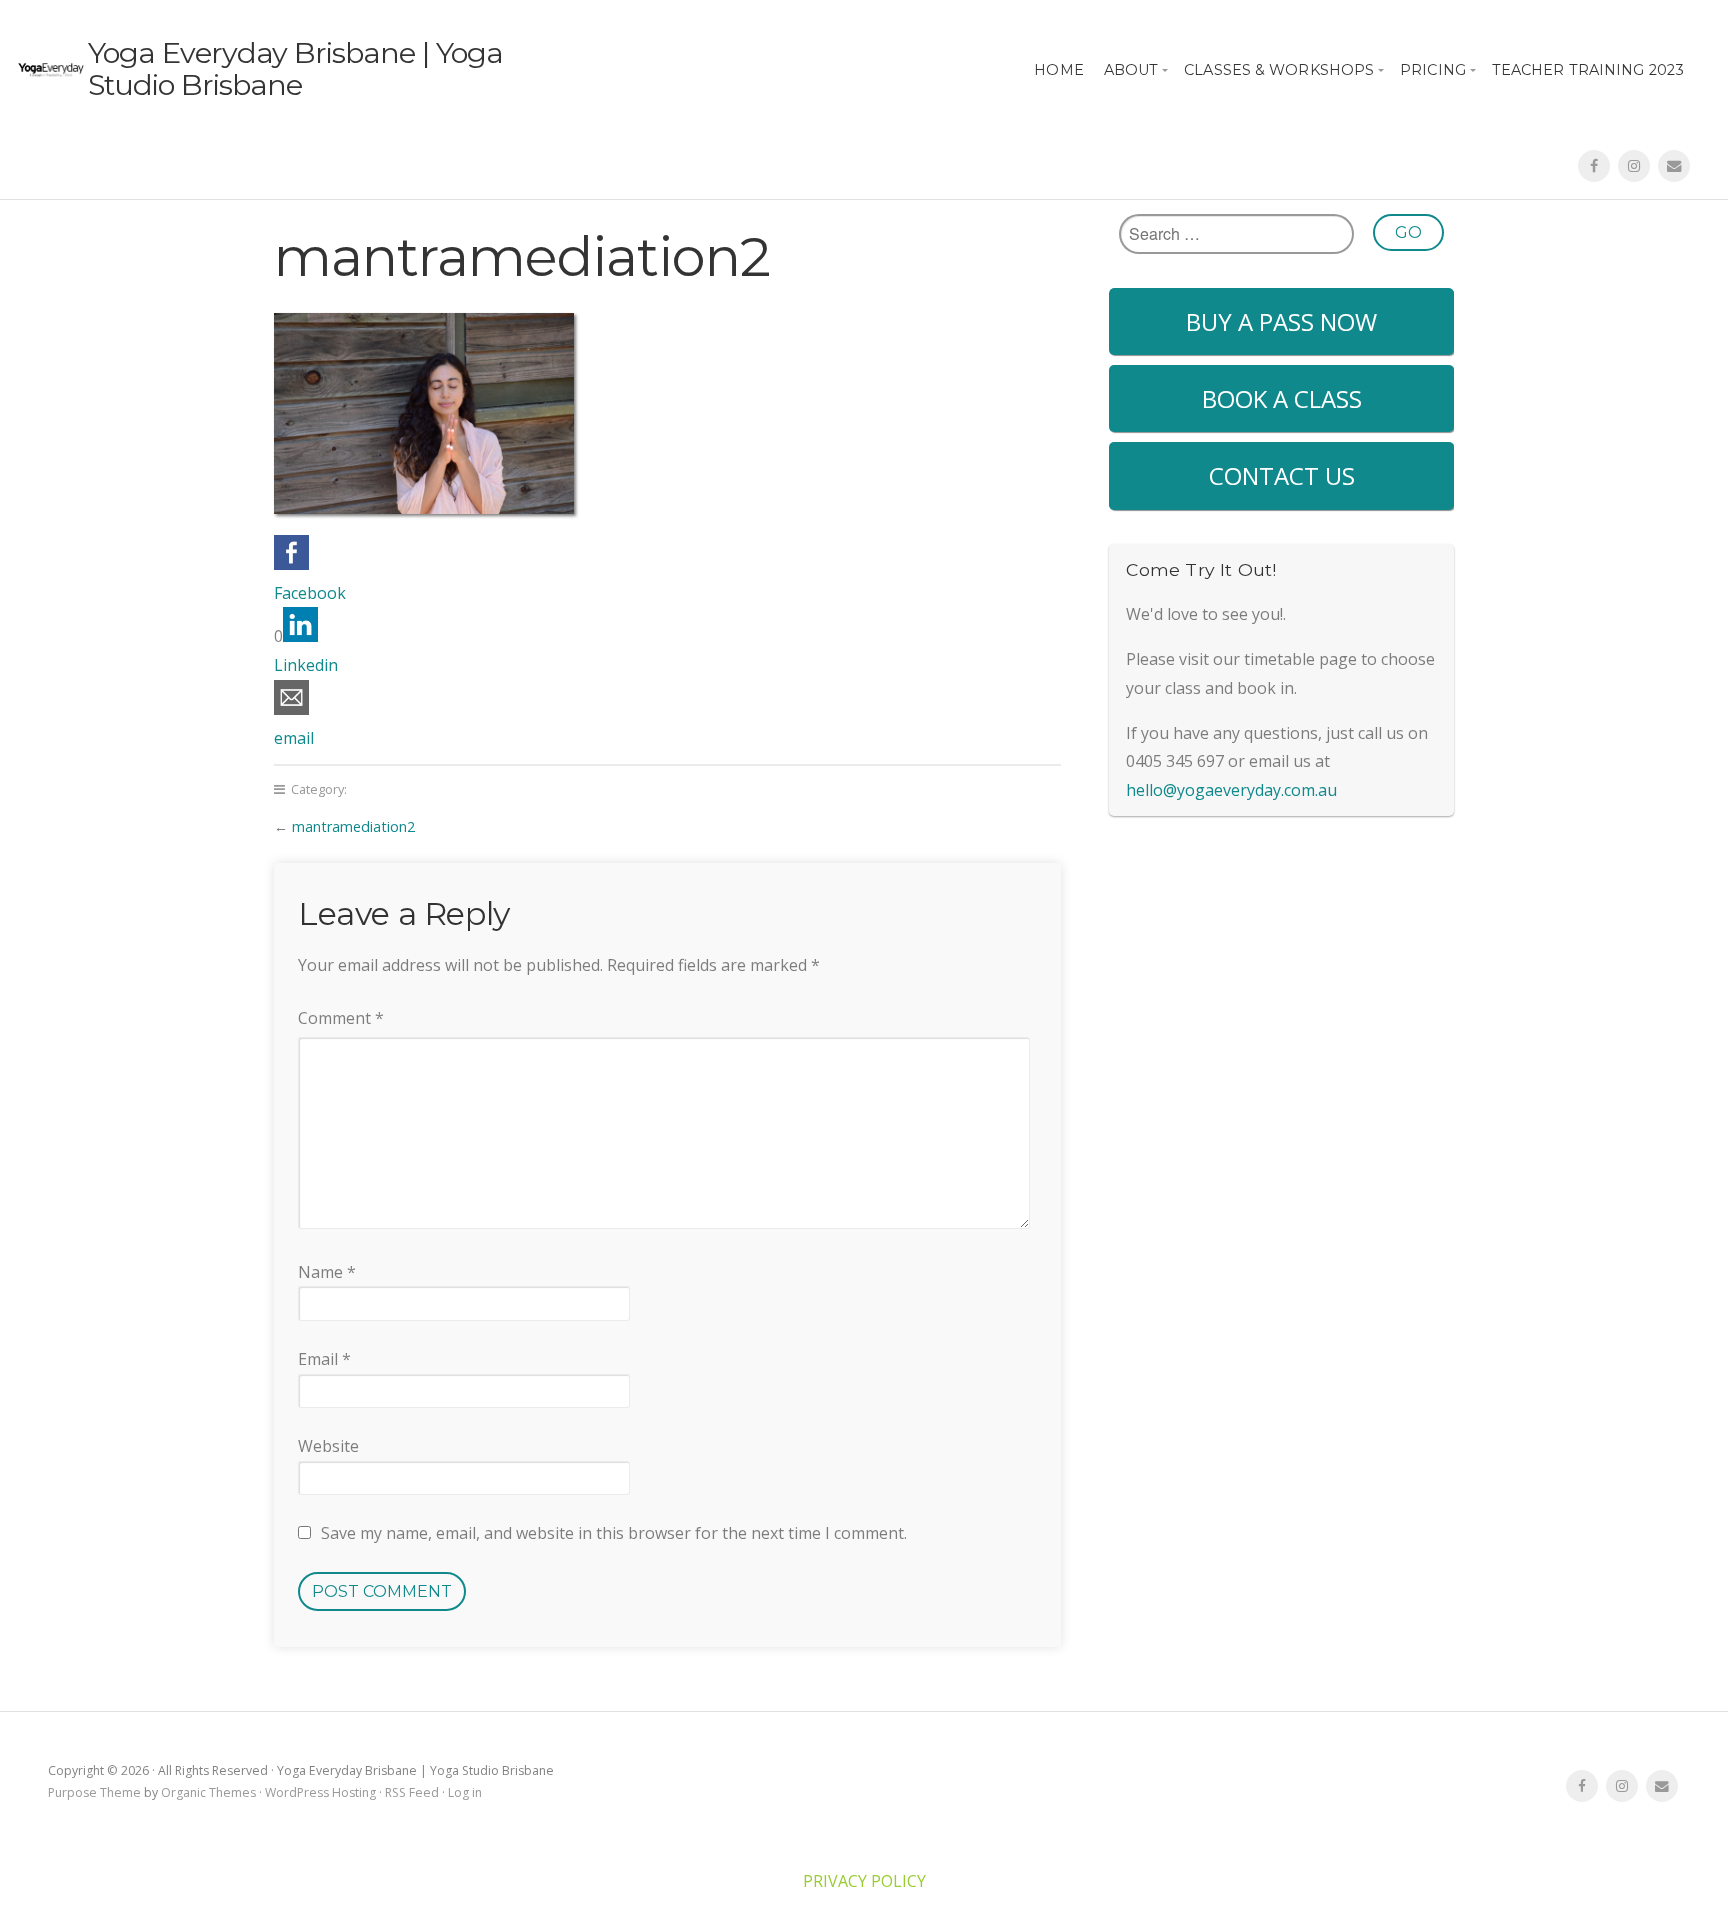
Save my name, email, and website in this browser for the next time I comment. (614, 1533)
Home (1058, 70)
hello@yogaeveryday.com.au (1231, 790)
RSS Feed (412, 1792)
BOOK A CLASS (1282, 398)
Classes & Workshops (1279, 70)
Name (327, 1272)
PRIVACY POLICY (864, 1881)
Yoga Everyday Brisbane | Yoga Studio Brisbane (295, 68)
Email (324, 1359)
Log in (465, 1792)
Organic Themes (208, 1792)
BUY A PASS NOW (1281, 321)
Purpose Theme (94, 1792)
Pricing (1433, 70)
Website (328, 1446)
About (1131, 70)
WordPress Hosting (320, 1792)
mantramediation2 (353, 826)
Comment (341, 1018)
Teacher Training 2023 (1588, 70)
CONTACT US (1282, 475)
